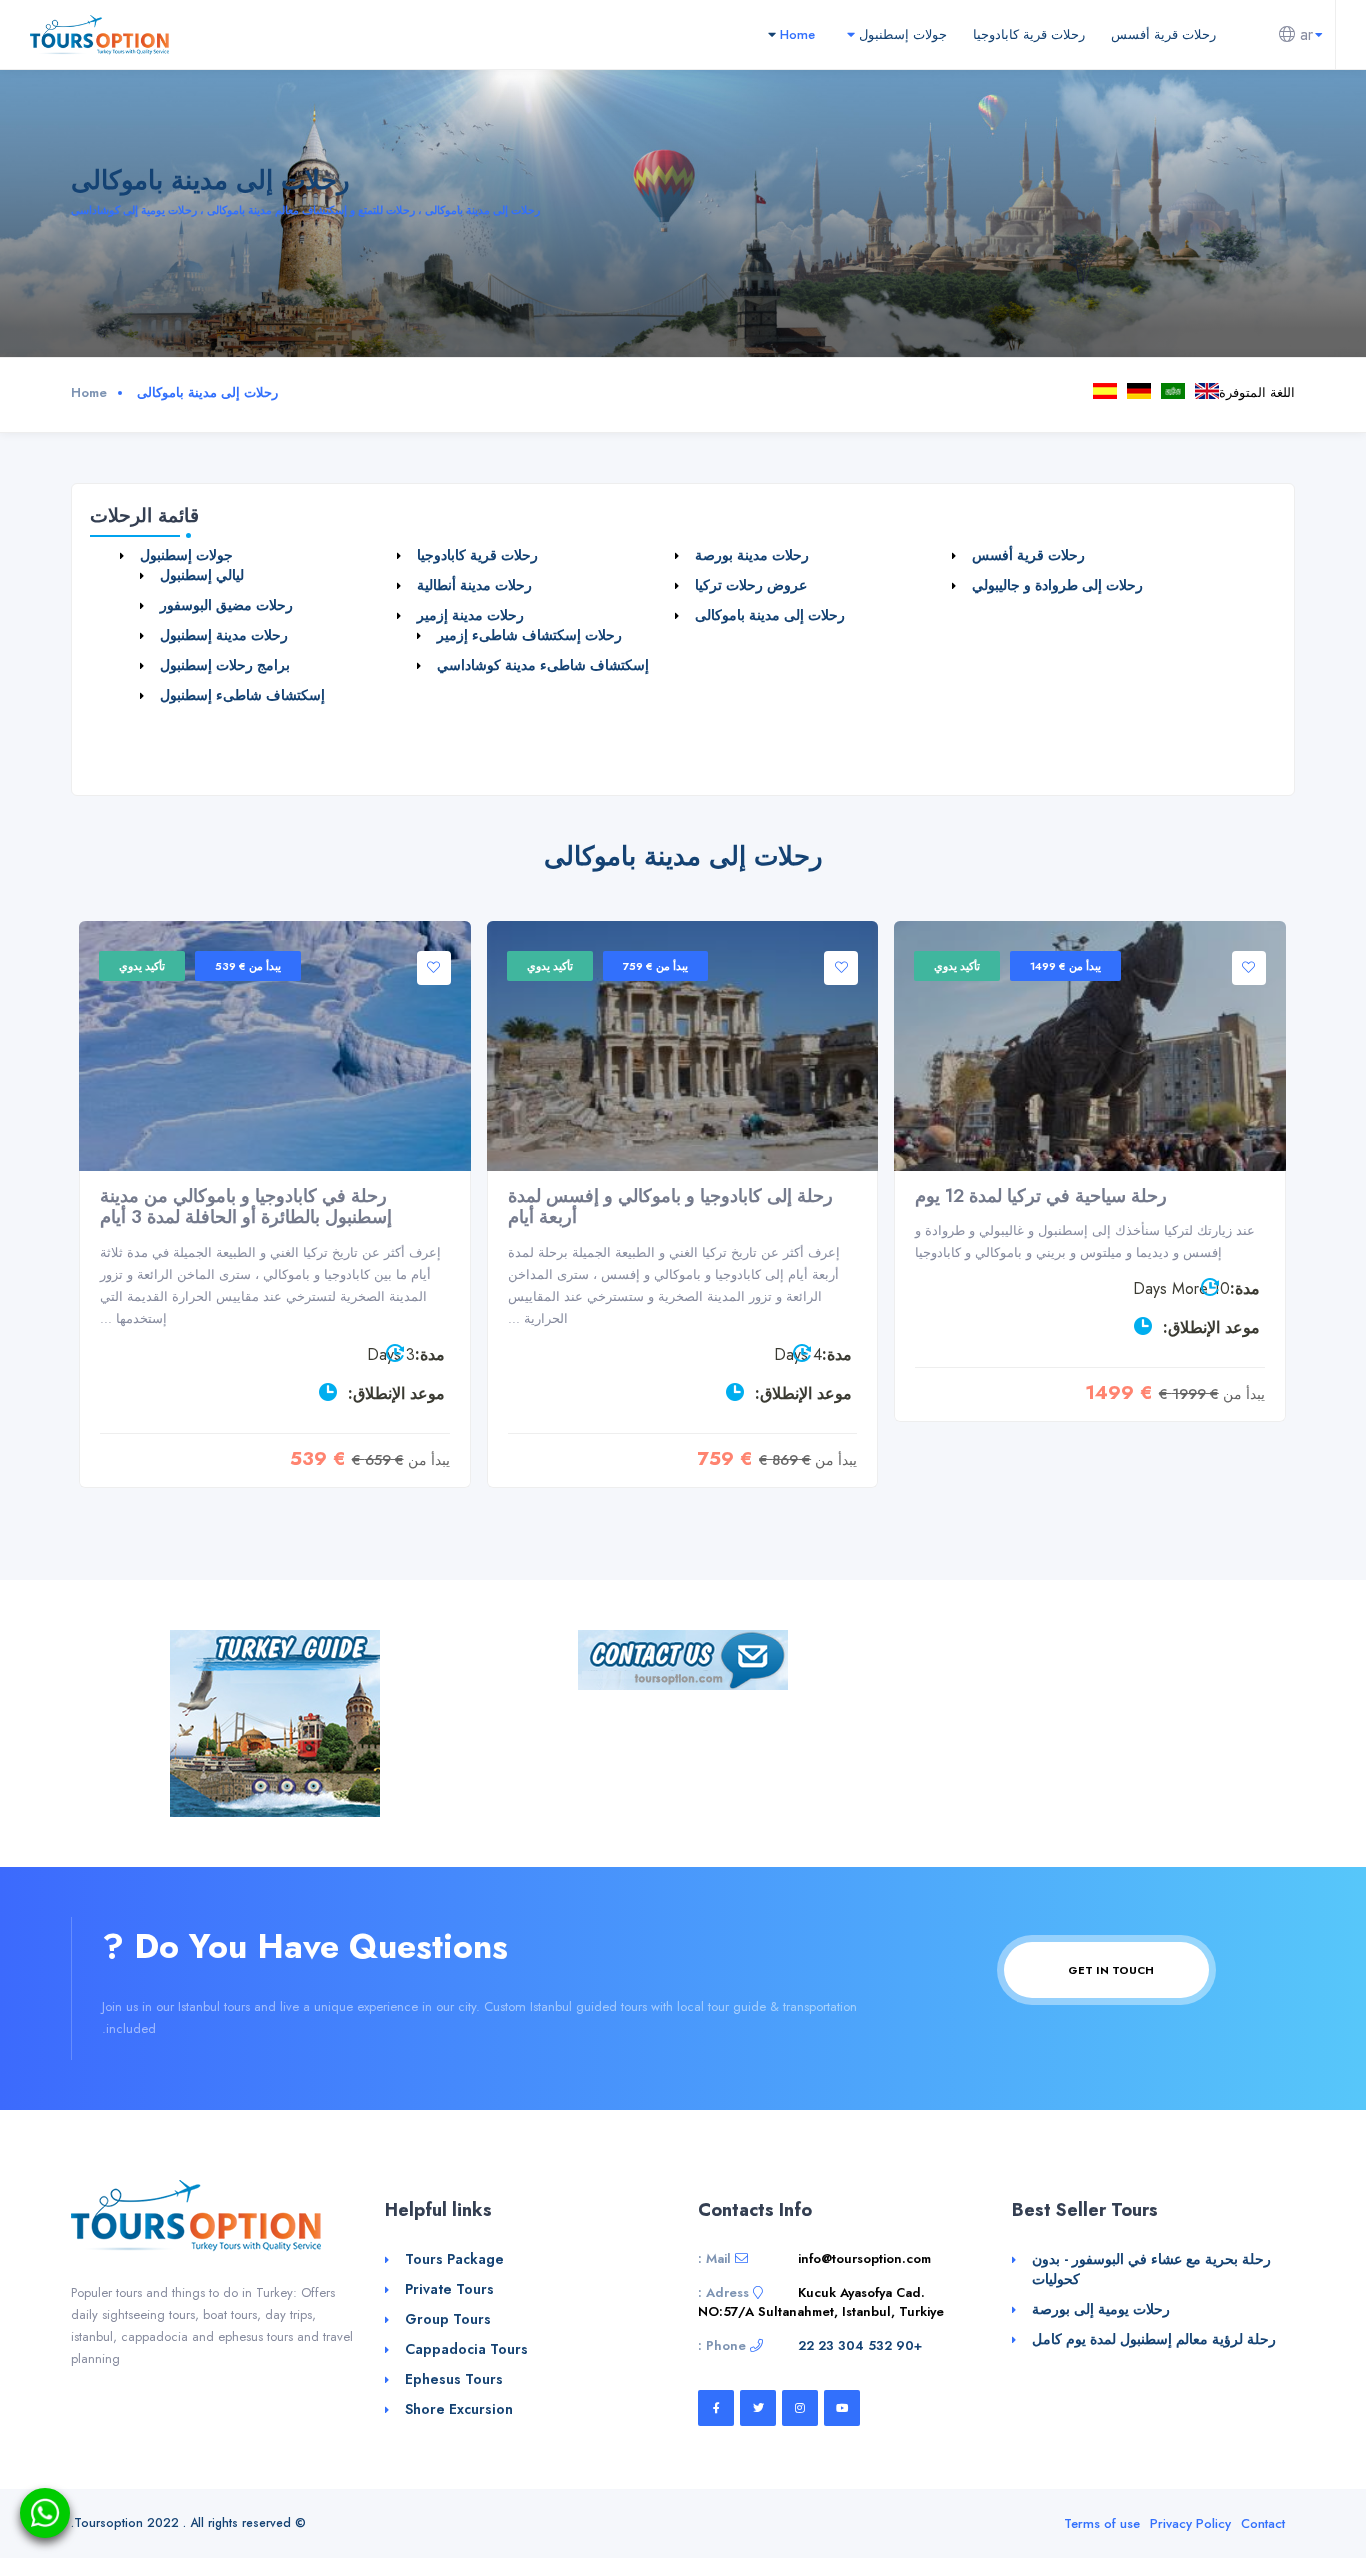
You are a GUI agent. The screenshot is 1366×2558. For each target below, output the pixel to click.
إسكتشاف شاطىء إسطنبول (242, 695)
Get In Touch (1109, 1970)
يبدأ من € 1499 (1065, 966)
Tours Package (454, 2259)
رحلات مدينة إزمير (470, 615)
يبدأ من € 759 (655, 966)
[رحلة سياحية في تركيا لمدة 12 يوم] (1090, 1046)
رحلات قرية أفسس (1163, 34)
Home (795, 34)
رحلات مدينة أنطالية (474, 585)
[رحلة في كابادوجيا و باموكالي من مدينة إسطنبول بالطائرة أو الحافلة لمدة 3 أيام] (275, 1046)
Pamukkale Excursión (1105, 391)
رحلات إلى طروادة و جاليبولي (1057, 585)
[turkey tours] (99, 33)
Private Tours (449, 2289)
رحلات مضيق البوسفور (226, 605)
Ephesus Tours (454, 2379)
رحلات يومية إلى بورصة (1101, 2309)
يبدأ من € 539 (248, 966)
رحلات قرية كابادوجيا (1029, 34)
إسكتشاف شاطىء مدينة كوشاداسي (543, 665)
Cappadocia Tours (466, 2349)
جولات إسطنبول (901, 34)
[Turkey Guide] (275, 1721)
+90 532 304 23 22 (860, 2345)
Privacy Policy (1190, 2523)
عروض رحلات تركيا (751, 585)
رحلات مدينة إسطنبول (224, 635)
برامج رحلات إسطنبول (225, 665)
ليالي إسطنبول (202, 575)
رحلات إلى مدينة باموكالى (1173, 391)
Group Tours (448, 2319)
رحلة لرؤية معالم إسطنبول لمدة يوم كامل (1154, 2339)
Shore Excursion (459, 2409)
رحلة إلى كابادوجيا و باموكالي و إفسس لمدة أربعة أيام (670, 1207)
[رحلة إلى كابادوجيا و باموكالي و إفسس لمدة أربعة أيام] (683, 1046)
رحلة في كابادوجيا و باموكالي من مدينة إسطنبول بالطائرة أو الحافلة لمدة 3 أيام (246, 1207)
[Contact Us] (683, 1658)
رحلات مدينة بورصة (752, 555)
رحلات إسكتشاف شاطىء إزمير (529, 635)
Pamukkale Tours (1207, 391)
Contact (1263, 2523)
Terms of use (1102, 2523)
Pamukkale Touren (1139, 391)
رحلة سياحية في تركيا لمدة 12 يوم (1041, 1196)
